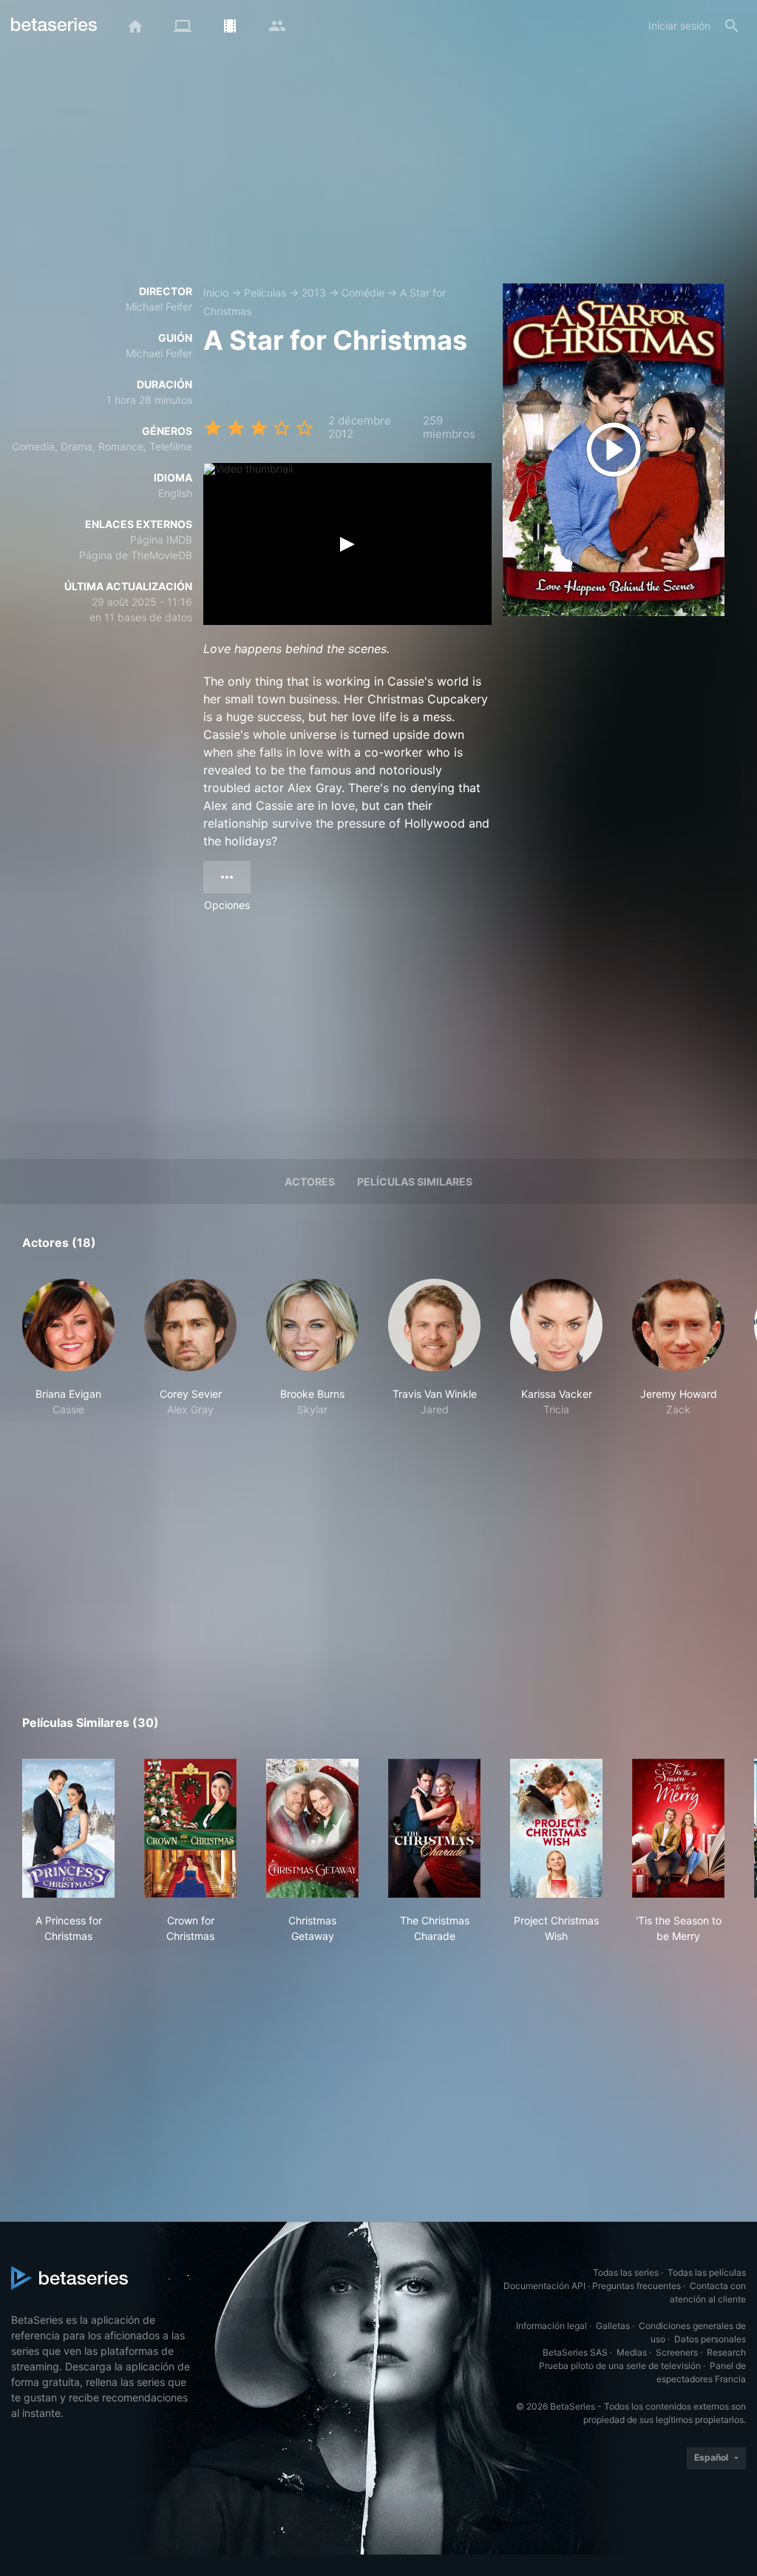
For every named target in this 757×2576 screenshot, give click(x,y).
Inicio (216, 293)
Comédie (363, 293)
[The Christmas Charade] (434, 1828)
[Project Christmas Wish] (556, 1828)
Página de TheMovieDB (136, 555)
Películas (265, 293)
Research (726, 2352)
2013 (314, 293)
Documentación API (544, 2286)
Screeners (677, 2352)
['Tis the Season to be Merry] (678, 1828)
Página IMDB (161, 540)
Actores (310, 1181)
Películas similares (415, 1181)
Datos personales (710, 2339)
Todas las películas (707, 2272)
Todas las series (626, 2272)
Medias (632, 2352)
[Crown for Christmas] (190, 1828)
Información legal (551, 2326)
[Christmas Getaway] (312, 1828)
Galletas (613, 2326)
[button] (68, 1356)
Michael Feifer (159, 307)
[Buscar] (732, 26)
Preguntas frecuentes (637, 2286)
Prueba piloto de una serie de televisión (620, 2366)
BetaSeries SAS (575, 2352)
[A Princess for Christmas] (68, 1828)
